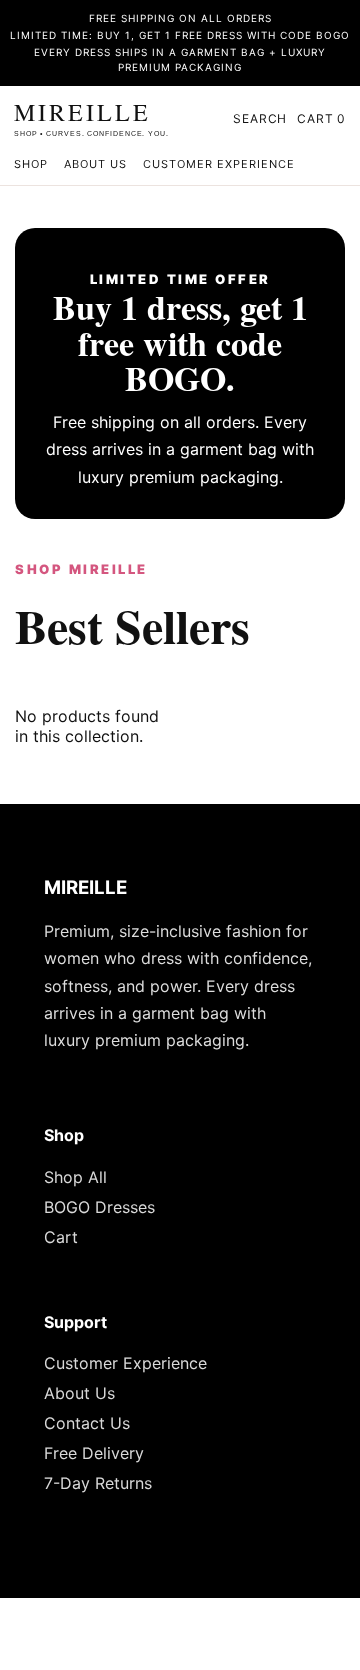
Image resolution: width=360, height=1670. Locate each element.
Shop (31, 164)
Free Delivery (94, 1453)
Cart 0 (321, 118)
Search (260, 118)
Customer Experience (219, 164)
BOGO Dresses (99, 1207)
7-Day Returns (98, 1483)
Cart (61, 1237)
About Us (95, 164)
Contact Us (87, 1423)
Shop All (75, 1177)
